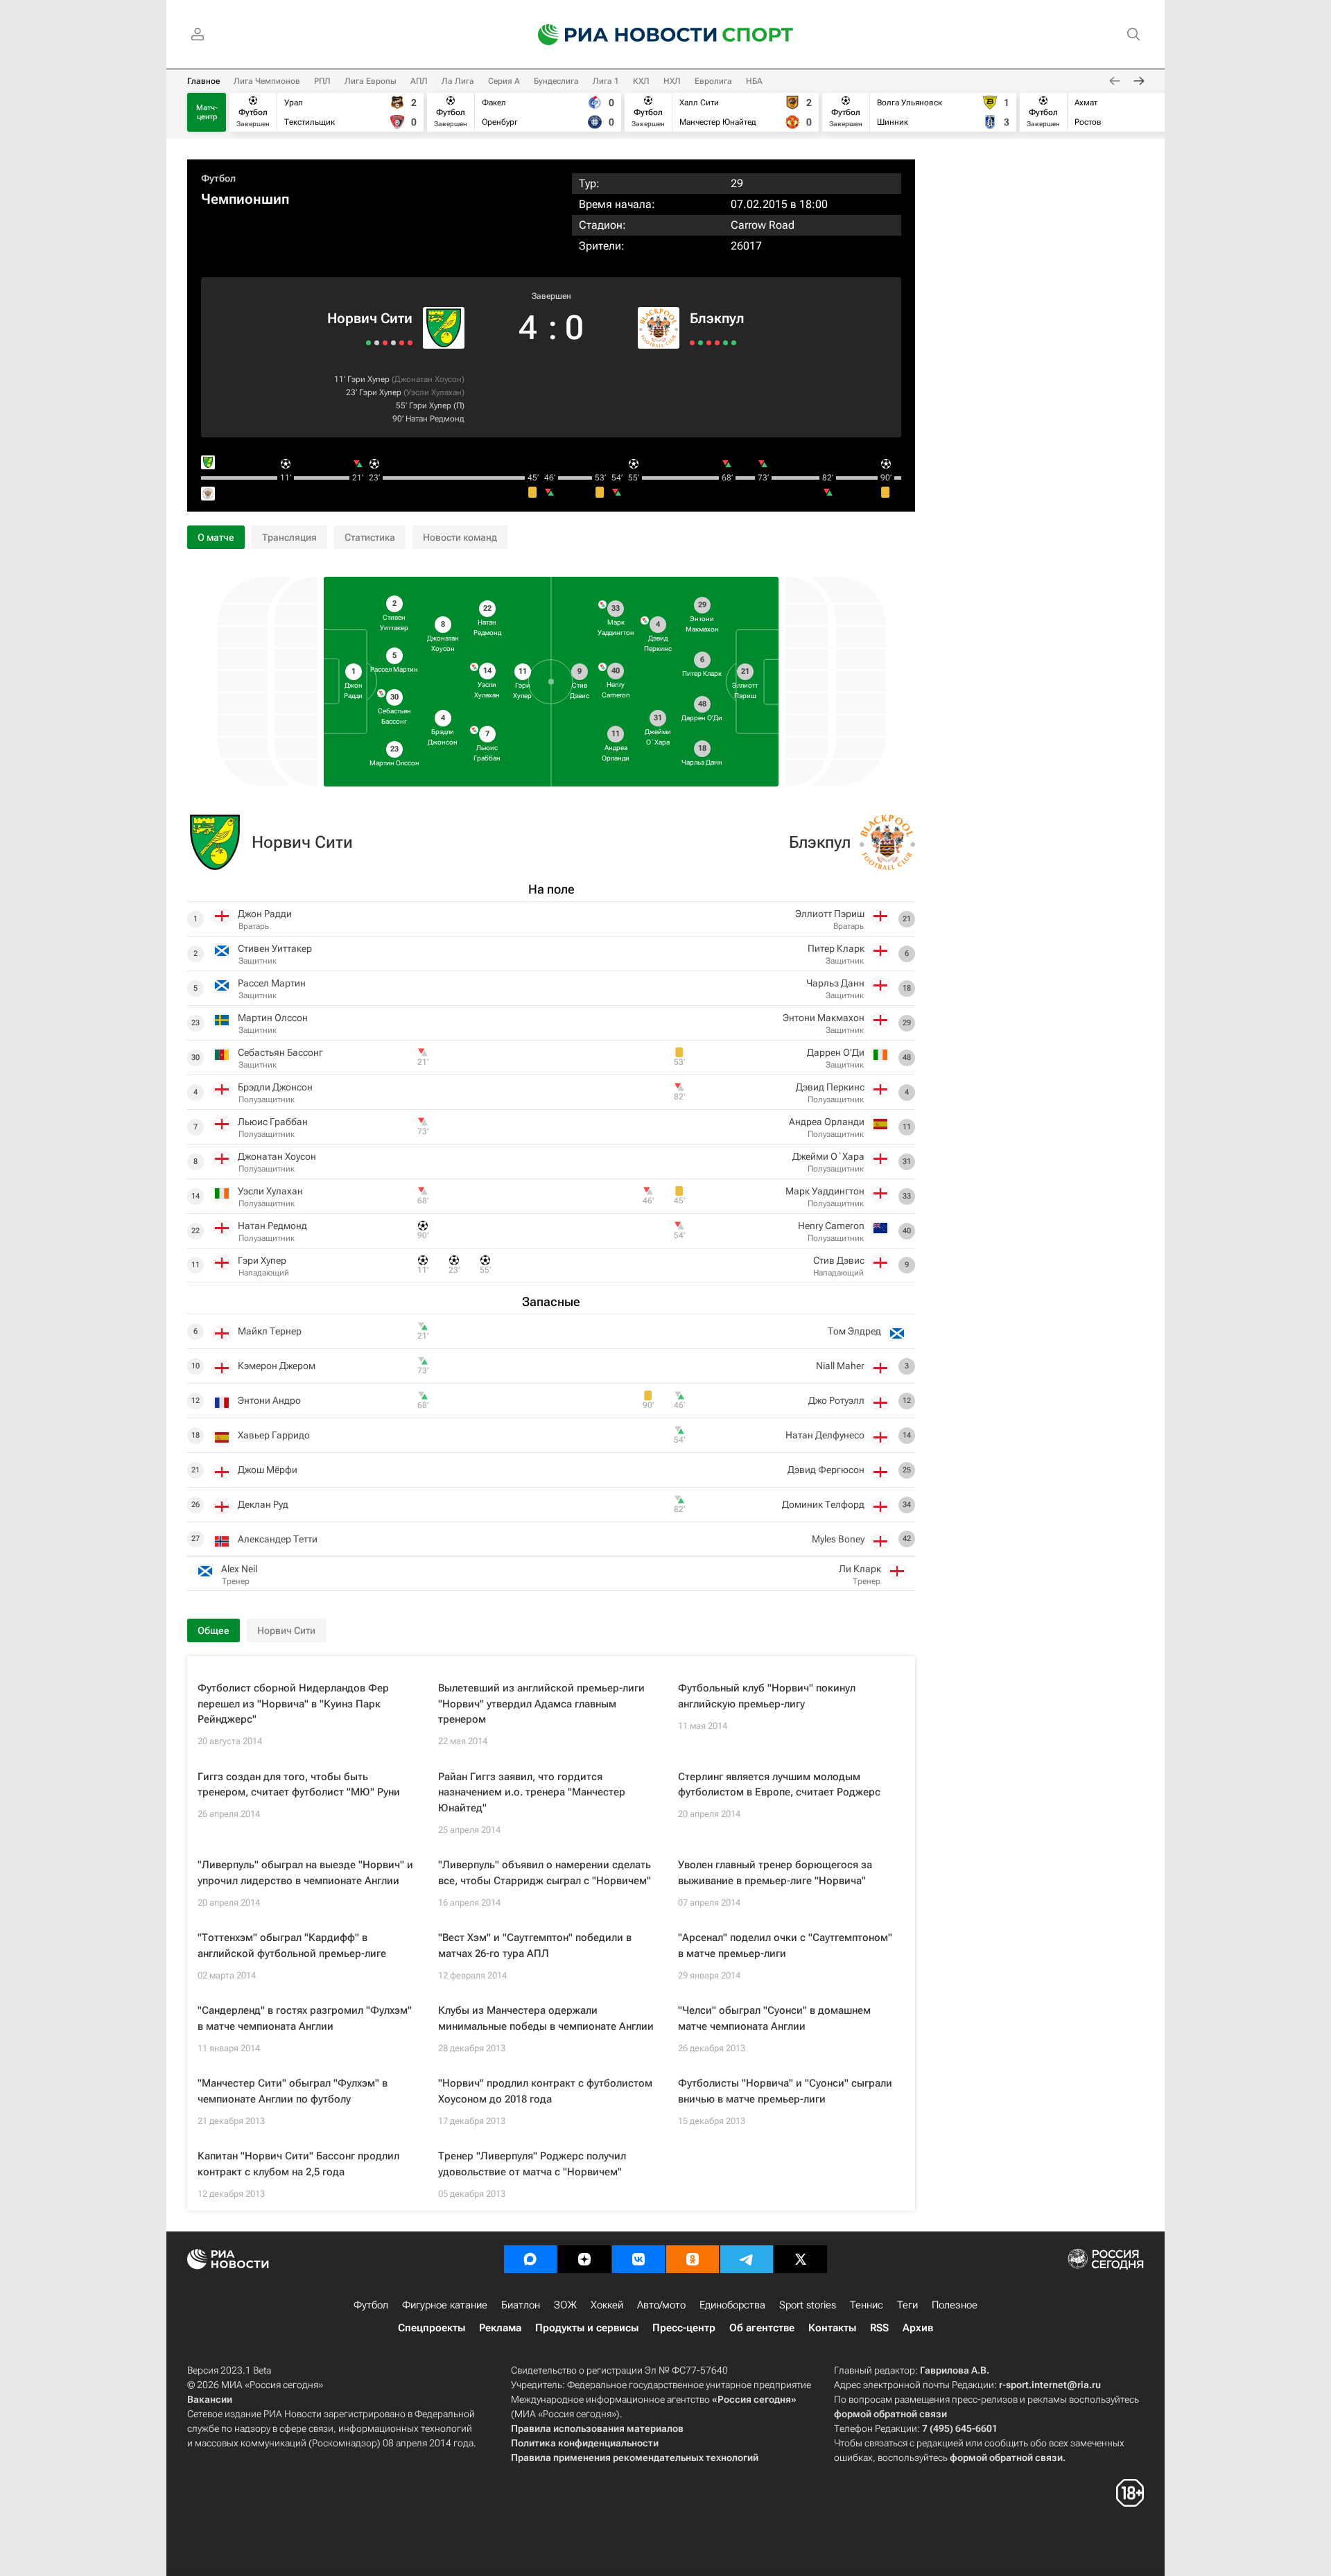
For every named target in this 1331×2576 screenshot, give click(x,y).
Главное (203, 81)
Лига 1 (606, 81)
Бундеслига (556, 81)
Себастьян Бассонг (280, 1052)
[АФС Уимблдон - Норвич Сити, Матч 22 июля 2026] (377, 343)
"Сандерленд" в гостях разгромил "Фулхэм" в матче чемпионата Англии (305, 2018)
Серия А (504, 81)
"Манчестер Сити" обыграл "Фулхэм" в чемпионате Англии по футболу (293, 2091)
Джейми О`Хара (828, 1156)
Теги (907, 2305)
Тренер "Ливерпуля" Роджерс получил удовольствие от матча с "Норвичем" (532, 2164)
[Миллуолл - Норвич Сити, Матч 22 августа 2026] (410, 343)
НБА (754, 81)
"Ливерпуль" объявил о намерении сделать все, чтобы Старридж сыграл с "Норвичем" (545, 1873)
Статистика (370, 537)
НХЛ (672, 81)
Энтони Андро (269, 1400)
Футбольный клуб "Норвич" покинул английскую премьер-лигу (767, 1696)
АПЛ (419, 81)
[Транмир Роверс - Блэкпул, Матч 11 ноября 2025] (717, 343)
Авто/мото (661, 2305)
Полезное (955, 2305)
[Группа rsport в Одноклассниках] (693, 2259)
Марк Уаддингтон (825, 1191)
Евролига (713, 81)
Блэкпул (717, 318)
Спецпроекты (432, 2328)
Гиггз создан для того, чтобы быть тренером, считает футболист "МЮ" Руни (299, 1785)
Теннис (867, 2305)
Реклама (500, 2328)
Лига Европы (371, 81)
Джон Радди (265, 914)
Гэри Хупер (368, 379)
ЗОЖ (565, 2305)
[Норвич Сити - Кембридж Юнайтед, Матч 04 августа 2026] (393, 343)
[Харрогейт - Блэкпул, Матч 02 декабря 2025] (709, 343)
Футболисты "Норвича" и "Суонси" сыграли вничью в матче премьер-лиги (785, 2091)
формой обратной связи (890, 2414)
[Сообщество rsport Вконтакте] (638, 2259)
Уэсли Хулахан (434, 392)
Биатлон (521, 2305)
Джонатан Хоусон (428, 379)
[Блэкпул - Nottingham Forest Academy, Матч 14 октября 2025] (734, 343)
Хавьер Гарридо (274, 1435)
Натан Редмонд (435, 419)
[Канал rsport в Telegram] (747, 2259)
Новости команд (460, 537)
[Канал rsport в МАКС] (530, 2259)
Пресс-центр (684, 2328)
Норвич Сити (370, 318)
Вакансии (210, 2399)
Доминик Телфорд (823, 1504)
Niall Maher (840, 1366)
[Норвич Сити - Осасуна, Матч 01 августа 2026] (385, 343)
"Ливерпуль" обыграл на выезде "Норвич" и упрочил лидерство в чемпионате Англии (305, 1873)
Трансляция (289, 537)
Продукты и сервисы (587, 2328)
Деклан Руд (263, 1504)
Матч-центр (207, 112)
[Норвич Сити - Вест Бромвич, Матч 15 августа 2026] (402, 343)
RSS (879, 2328)
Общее (214, 1630)
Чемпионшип (245, 199)
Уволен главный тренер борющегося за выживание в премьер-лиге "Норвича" (775, 1873)
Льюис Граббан (273, 1122)
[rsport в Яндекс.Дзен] (584, 2259)
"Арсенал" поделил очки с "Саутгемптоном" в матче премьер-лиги (785, 1946)
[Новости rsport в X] (801, 2259)
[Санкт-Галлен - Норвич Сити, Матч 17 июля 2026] (368, 343)
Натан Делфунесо (825, 1435)
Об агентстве (762, 2328)
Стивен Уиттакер (275, 948)
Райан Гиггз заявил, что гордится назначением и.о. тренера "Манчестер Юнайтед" (532, 1792)
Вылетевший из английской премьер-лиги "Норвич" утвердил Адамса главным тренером (541, 1704)
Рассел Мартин (272, 983)
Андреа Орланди (827, 1122)
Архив (918, 2328)
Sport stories (808, 2305)
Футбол (218, 178)
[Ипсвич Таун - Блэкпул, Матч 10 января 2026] (692, 343)
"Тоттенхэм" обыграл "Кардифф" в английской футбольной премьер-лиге (292, 1946)
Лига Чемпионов (267, 81)
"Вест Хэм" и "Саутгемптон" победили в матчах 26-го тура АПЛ (535, 1946)
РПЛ (322, 81)
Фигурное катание (445, 2305)
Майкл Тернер (270, 1331)
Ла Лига (458, 81)
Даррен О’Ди (836, 1052)
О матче (216, 537)
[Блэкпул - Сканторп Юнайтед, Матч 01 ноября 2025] (725, 343)
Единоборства (732, 2305)
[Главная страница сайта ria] (618, 35)
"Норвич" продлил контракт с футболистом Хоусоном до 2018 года (545, 2091)
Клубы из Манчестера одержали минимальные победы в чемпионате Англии (546, 2018)
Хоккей (607, 2305)
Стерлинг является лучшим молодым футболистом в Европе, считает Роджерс (779, 1785)
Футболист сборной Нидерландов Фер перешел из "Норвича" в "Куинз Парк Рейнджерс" (293, 1704)
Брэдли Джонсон (275, 1087)
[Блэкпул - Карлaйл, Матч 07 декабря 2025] (701, 343)
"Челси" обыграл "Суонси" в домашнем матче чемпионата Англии (774, 2018)
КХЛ (641, 81)
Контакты (832, 2328)
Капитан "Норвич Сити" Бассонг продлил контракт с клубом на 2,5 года (298, 2164)
